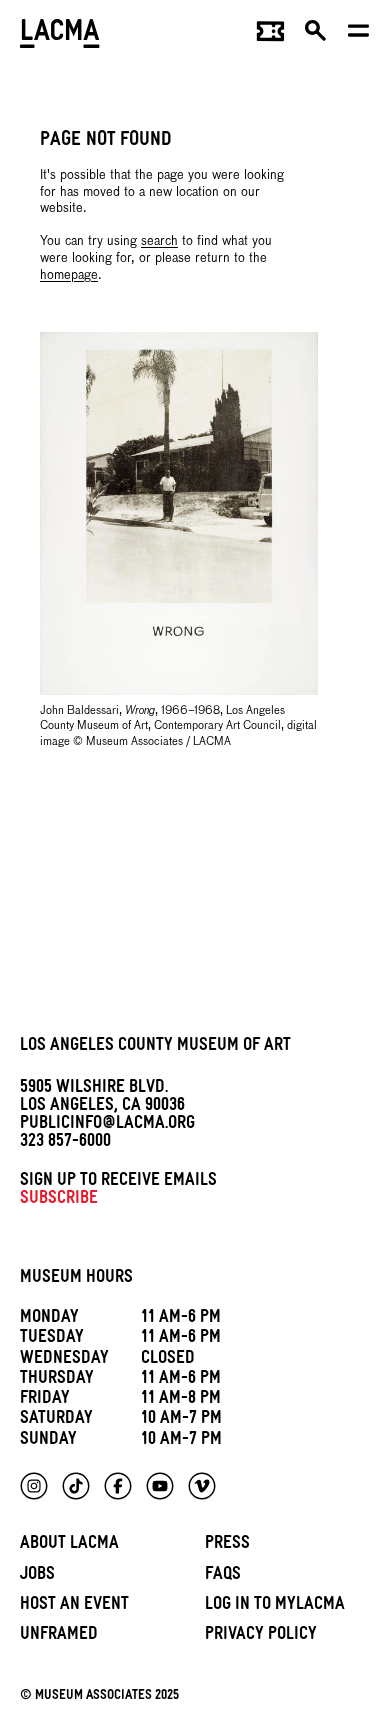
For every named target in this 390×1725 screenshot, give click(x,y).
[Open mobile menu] (359, 36)
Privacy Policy (261, 1636)
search (159, 241)
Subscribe (59, 1200)
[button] (316, 36)
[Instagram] (34, 1486)
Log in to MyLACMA (275, 1606)
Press (227, 1545)
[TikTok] (76, 1486)
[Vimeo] (202, 1486)
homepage (69, 275)
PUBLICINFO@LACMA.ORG (107, 1125)
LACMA (60, 35)
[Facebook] (118, 1486)
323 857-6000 (65, 1143)
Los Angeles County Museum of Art (155, 1047)
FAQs (223, 1576)
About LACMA (69, 1545)
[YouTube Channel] (160, 1486)
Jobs (37, 1576)
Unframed (59, 1636)
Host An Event (74, 1606)
